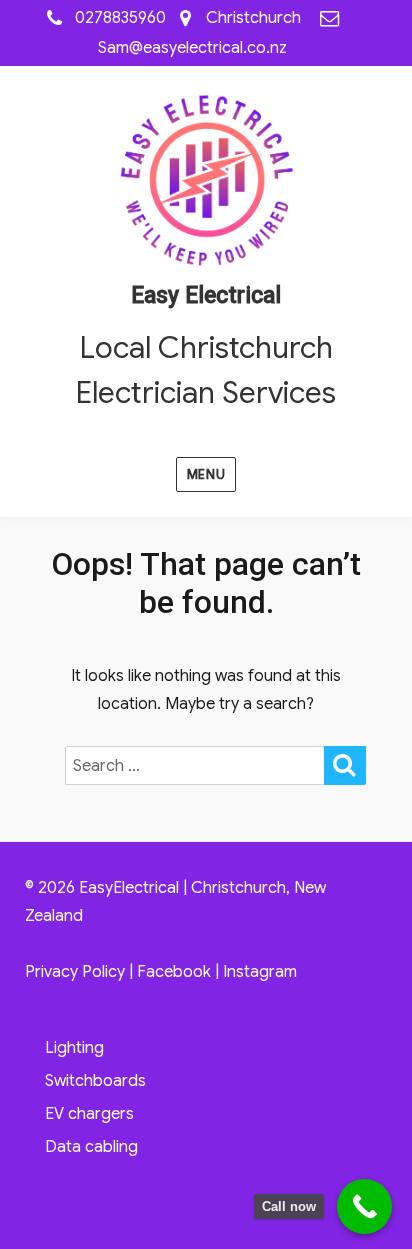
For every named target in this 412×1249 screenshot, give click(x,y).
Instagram (260, 972)
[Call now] (364, 1206)
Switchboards (95, 1081)
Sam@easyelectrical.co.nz (192, 48)
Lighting (74, 1048)
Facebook (174, 972)
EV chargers (89, 1114)
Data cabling (91, 1147)
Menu (206, 474)
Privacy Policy (75, 972)
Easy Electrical (206, 295)
